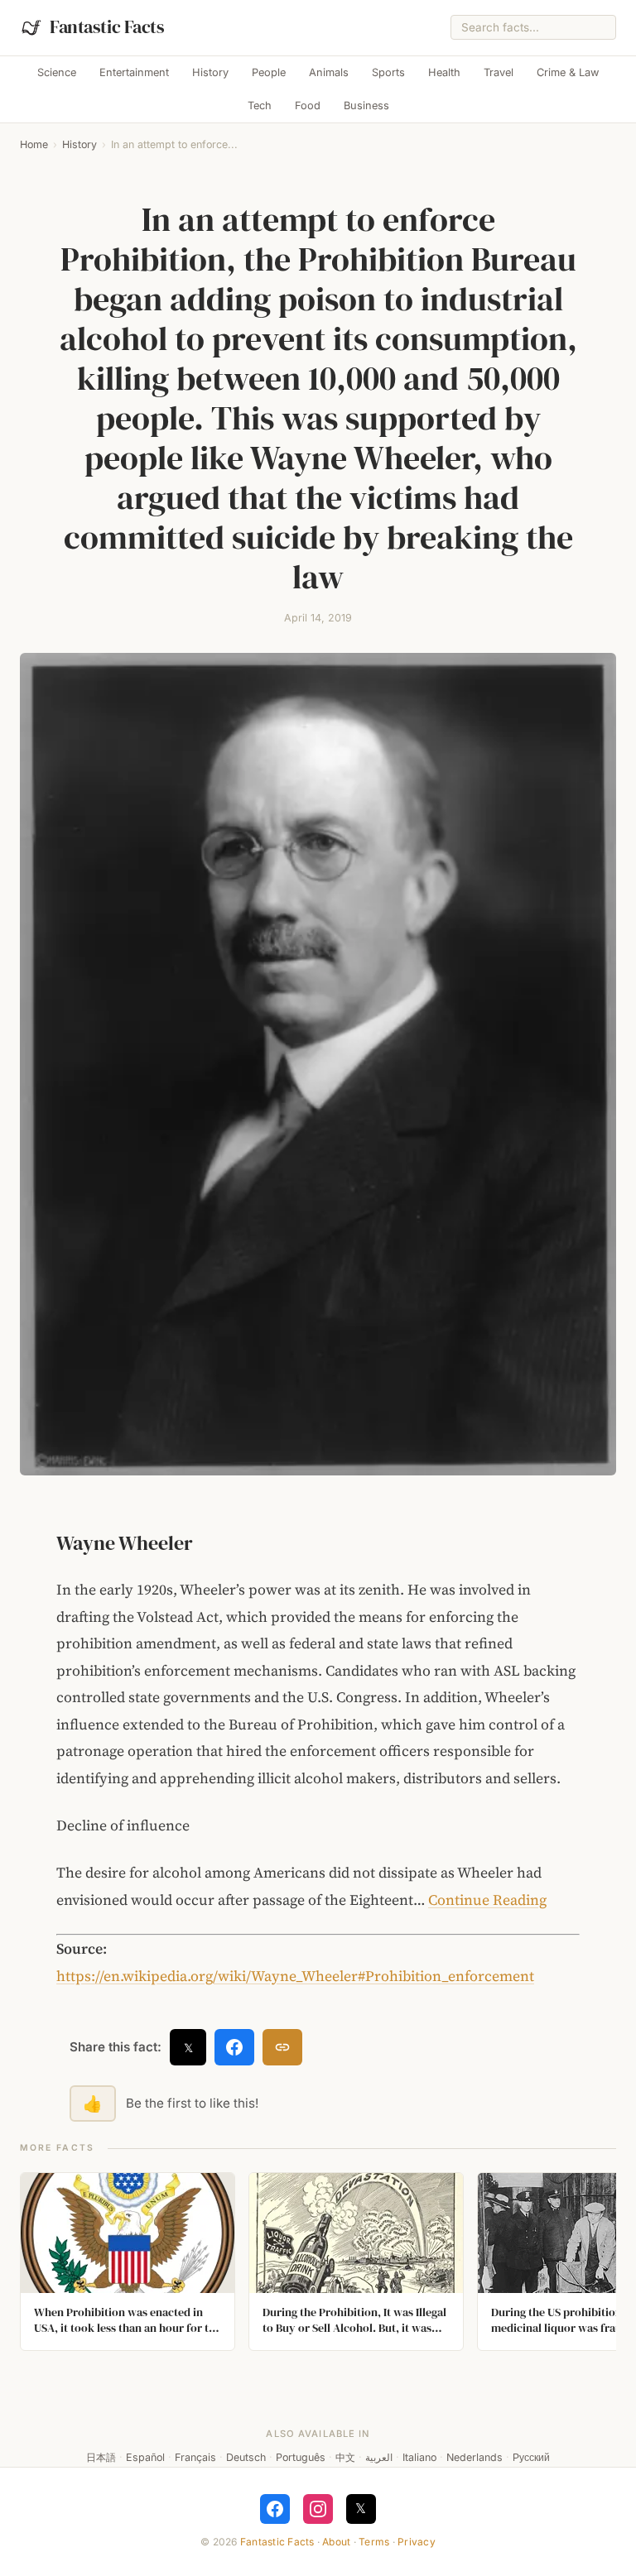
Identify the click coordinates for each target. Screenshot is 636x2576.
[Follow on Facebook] (275, 2509)
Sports (388, 72)
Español (145, 2457)
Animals (329, 72)
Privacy (417, 2542)
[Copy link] (282, 2047)
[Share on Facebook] (234, 2047)
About (336, 2542)
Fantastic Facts (277, 2542)
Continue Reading (487, 1900)
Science (57, 72)
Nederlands (475, 2457)
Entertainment (134, 72)
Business (366, 106)
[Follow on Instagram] (318, 2509)
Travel (499, 72)
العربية (379, 2457)
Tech (260, 106)
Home (34, 144)
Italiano (419, 2457)
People (269, 72)
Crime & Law (568, 72)
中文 (345, 2457)
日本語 (101, 2457)
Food (308, 106)
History (210, 72)
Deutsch (246, 2457)
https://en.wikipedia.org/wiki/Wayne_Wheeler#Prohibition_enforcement (295, 1976)
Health (444, 72)
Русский (531, 2457)
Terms (374, 2542)
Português (301, 2457)
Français (195, 2457)
